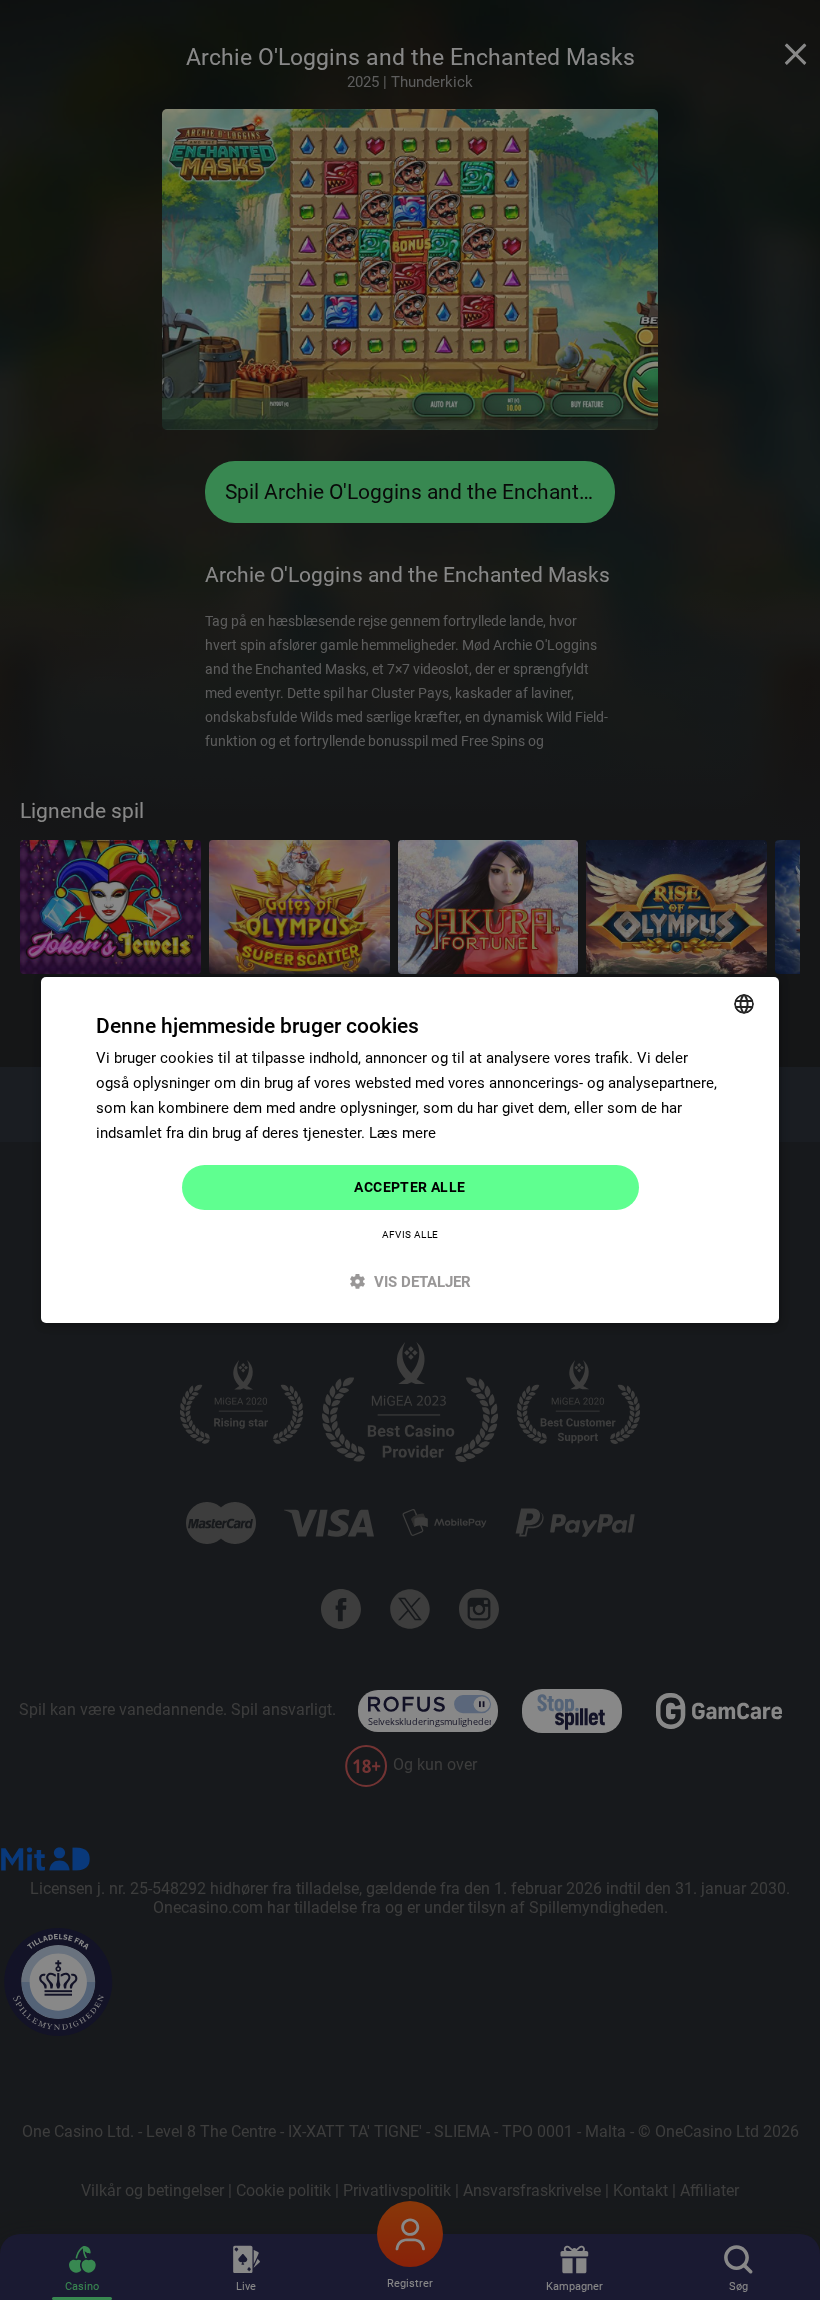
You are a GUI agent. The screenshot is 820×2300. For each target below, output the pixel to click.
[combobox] (744, 1004)
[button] (410, 1281)
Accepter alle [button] (409, 1187)
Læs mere (402, 1133)
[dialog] (410, 1150)
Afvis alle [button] (410, 1234)
